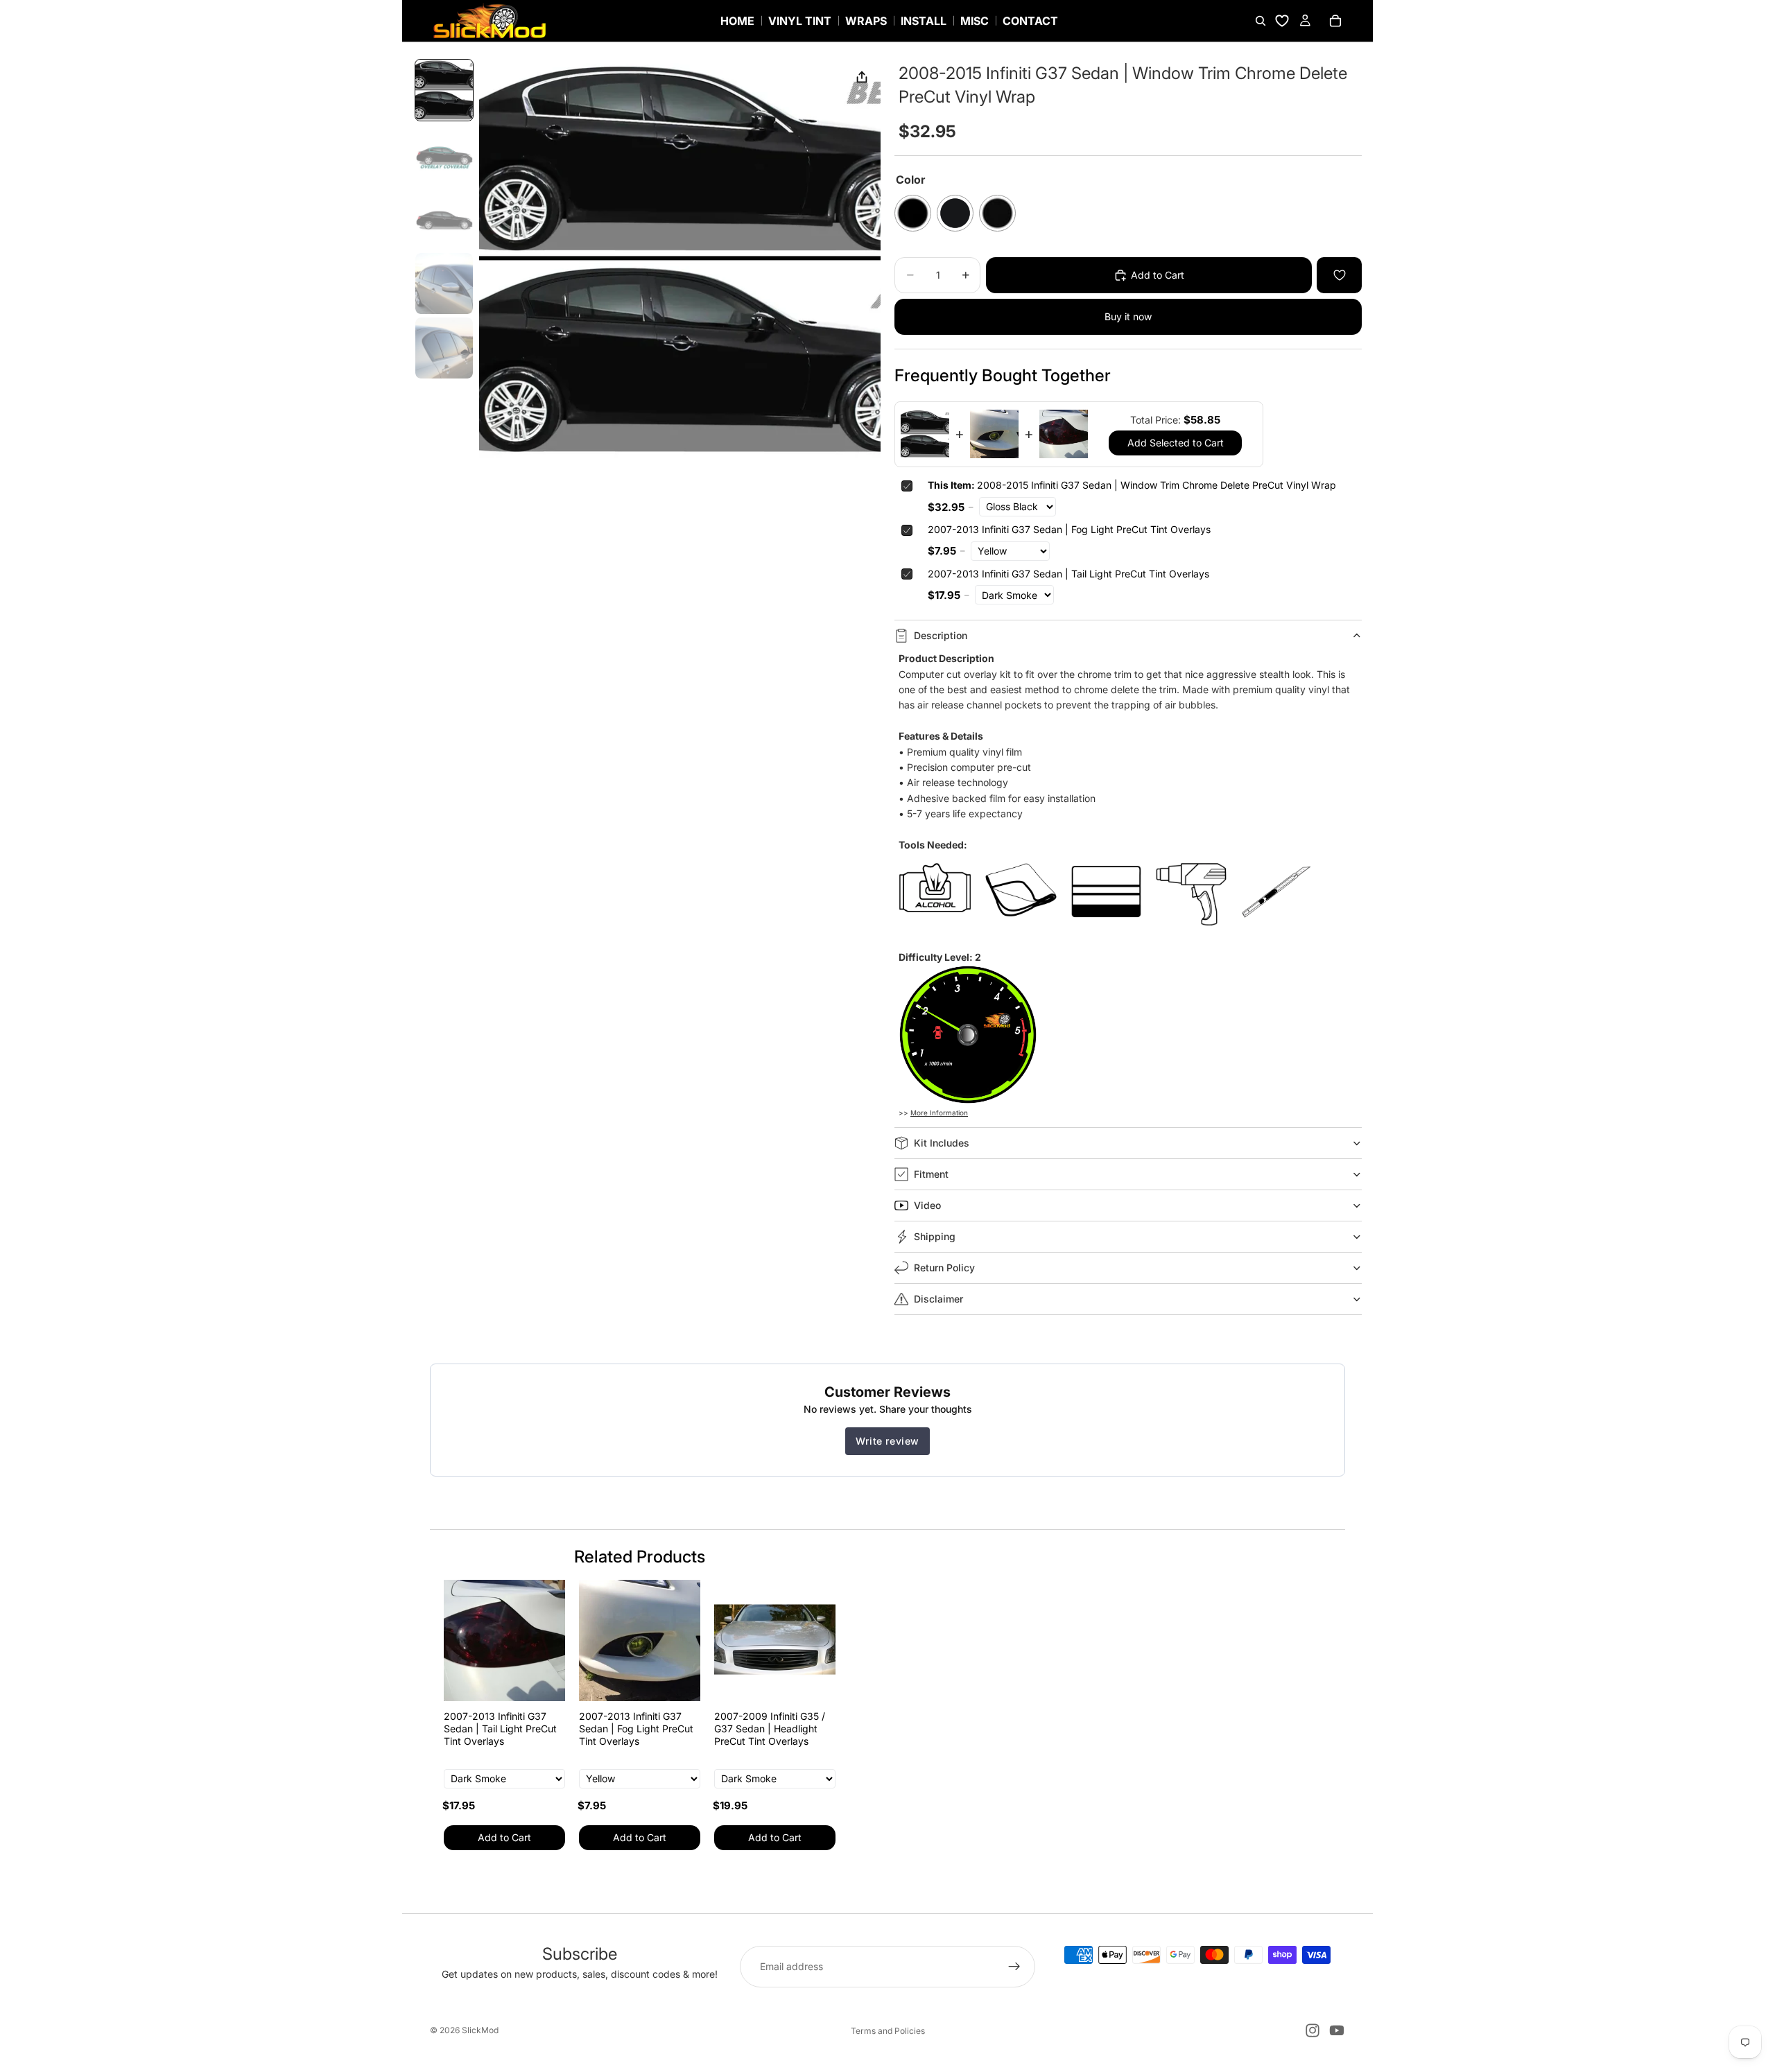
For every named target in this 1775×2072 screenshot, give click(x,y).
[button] (444, 90)
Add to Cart (504, 1837)
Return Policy (944, 1268)
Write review (887, 1441)
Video (927, 1205)
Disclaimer (938, 1299)
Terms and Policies (888, 2031)
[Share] (862, 78)
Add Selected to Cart (1176, 443)
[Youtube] (1337, 2030)
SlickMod (480, 2030)
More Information (939, 1113)
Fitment (931, 1174)
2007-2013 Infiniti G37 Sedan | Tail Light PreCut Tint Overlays (1068, 574)
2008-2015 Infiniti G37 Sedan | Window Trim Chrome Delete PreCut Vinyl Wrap (1132, 485)
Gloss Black (913, 213)
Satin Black (997, 213)
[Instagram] (1313, 2030)
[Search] (1261, 21)
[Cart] (1335, 21)
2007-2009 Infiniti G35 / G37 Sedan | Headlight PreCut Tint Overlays (770, 1729)
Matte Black (955, 213)
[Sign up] (1014, 1967)
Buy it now (1128, 316)
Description (941, 635)
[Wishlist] (1282, 21)
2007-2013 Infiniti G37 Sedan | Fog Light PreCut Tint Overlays (1069, 529)
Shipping (935, 1236)
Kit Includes (942, 1143)
